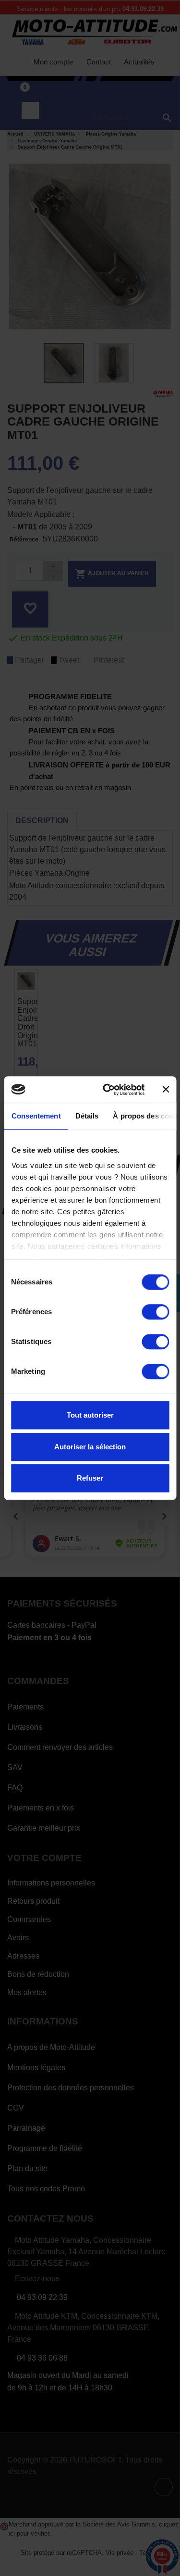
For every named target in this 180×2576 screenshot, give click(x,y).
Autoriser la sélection (90, 1447)
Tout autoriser (90, 1415)
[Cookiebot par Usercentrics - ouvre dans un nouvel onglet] (107, 1090)
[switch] (155, 1312)
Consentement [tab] (36, 1116)
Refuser (90, 1478)
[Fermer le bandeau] (166, 1090)
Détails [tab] (87, 1116)
